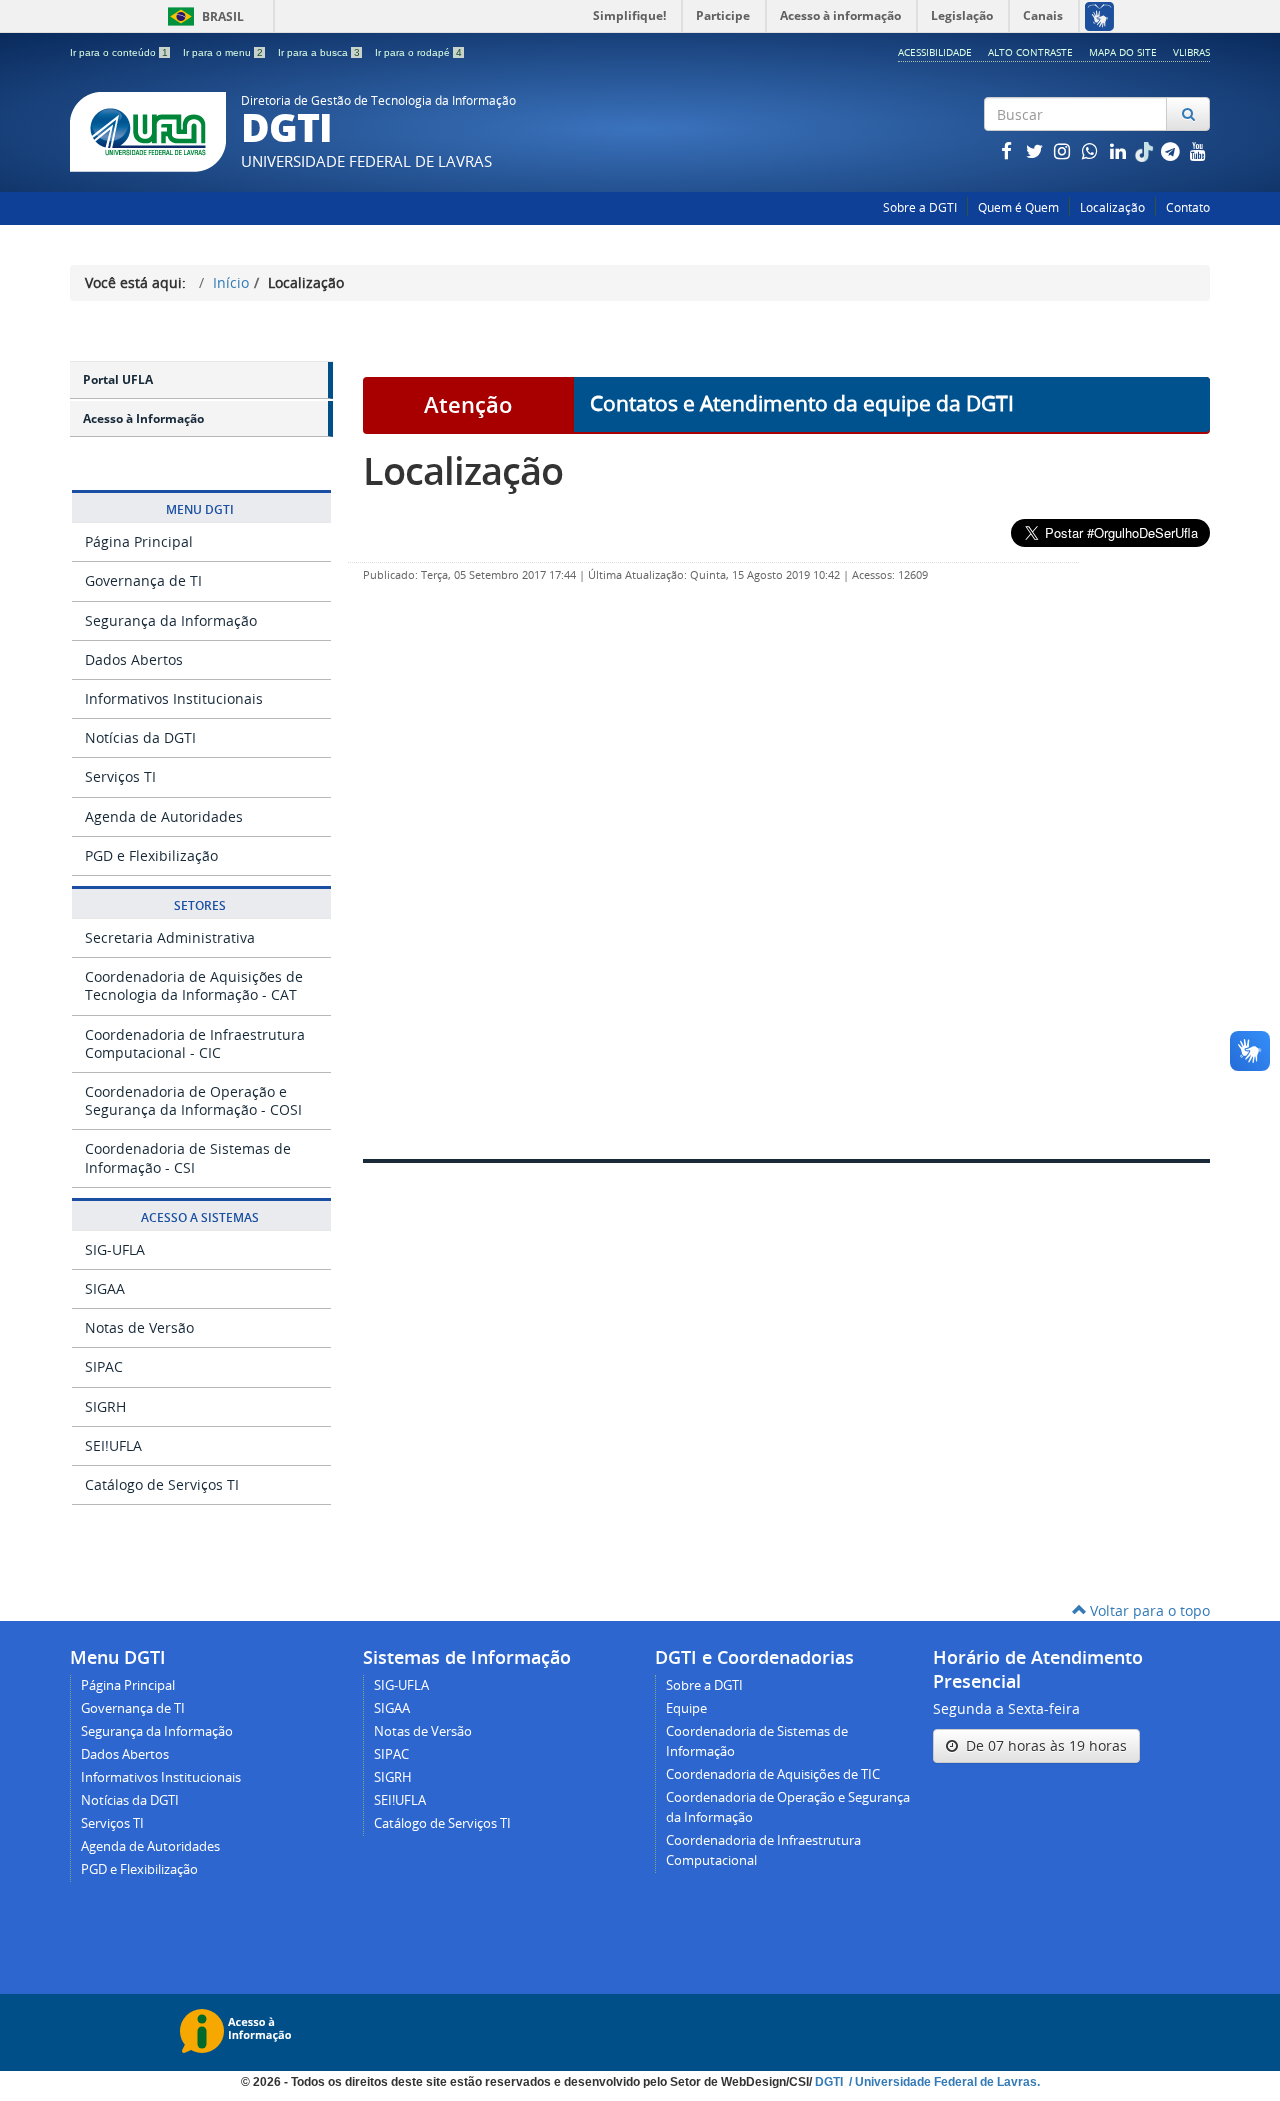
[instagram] (1064, 150)
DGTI (830, 2082)
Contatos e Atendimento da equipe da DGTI (802, 403)
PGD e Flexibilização (151, 855)
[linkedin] (1120, 150)
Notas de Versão (139, 1327)
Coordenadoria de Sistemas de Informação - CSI (188, 1157)
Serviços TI (120, 776)
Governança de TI (143, 580)
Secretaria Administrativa (170, 937)
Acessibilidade (935, 52)
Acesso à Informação (143, 418)
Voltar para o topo (1148, 1610)
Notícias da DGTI (140, 737)
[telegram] (1172, 150)
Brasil (202, 16)
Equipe (686, 1708)
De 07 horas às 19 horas (1042, 1745)
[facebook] (1008, 150)
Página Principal (139, 541)
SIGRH (105, 1406)
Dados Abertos (134, 659)
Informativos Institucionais (174, 698)
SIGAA (105, 1288)
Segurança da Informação (171, 620)
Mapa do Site (1123, 52)
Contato (1188, 207)
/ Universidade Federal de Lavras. (943, 2082)
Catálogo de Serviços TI (162, 1484)
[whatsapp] (1092, 150)
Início (231, 282)
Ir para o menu (223, 52)
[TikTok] (1146, 150)
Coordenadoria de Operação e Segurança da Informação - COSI (193, 1100)
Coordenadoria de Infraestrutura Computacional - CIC (195, 1043)
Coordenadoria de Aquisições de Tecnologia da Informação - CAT (194, 985)
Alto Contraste (1030, 52)
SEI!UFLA (113, 1445)
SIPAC (104, 1366)
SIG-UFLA (115, 1249)
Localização (1112, 207)
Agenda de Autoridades (164, 816)
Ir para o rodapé (418, 52)
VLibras (1191, 52)
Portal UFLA (118, 379)
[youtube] (1198, 150)
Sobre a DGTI (920, 207)
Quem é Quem (1018, 207)
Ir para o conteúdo (119, 52)
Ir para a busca (319, 52)
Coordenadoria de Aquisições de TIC (773, 1774)
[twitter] (1036, 150)
